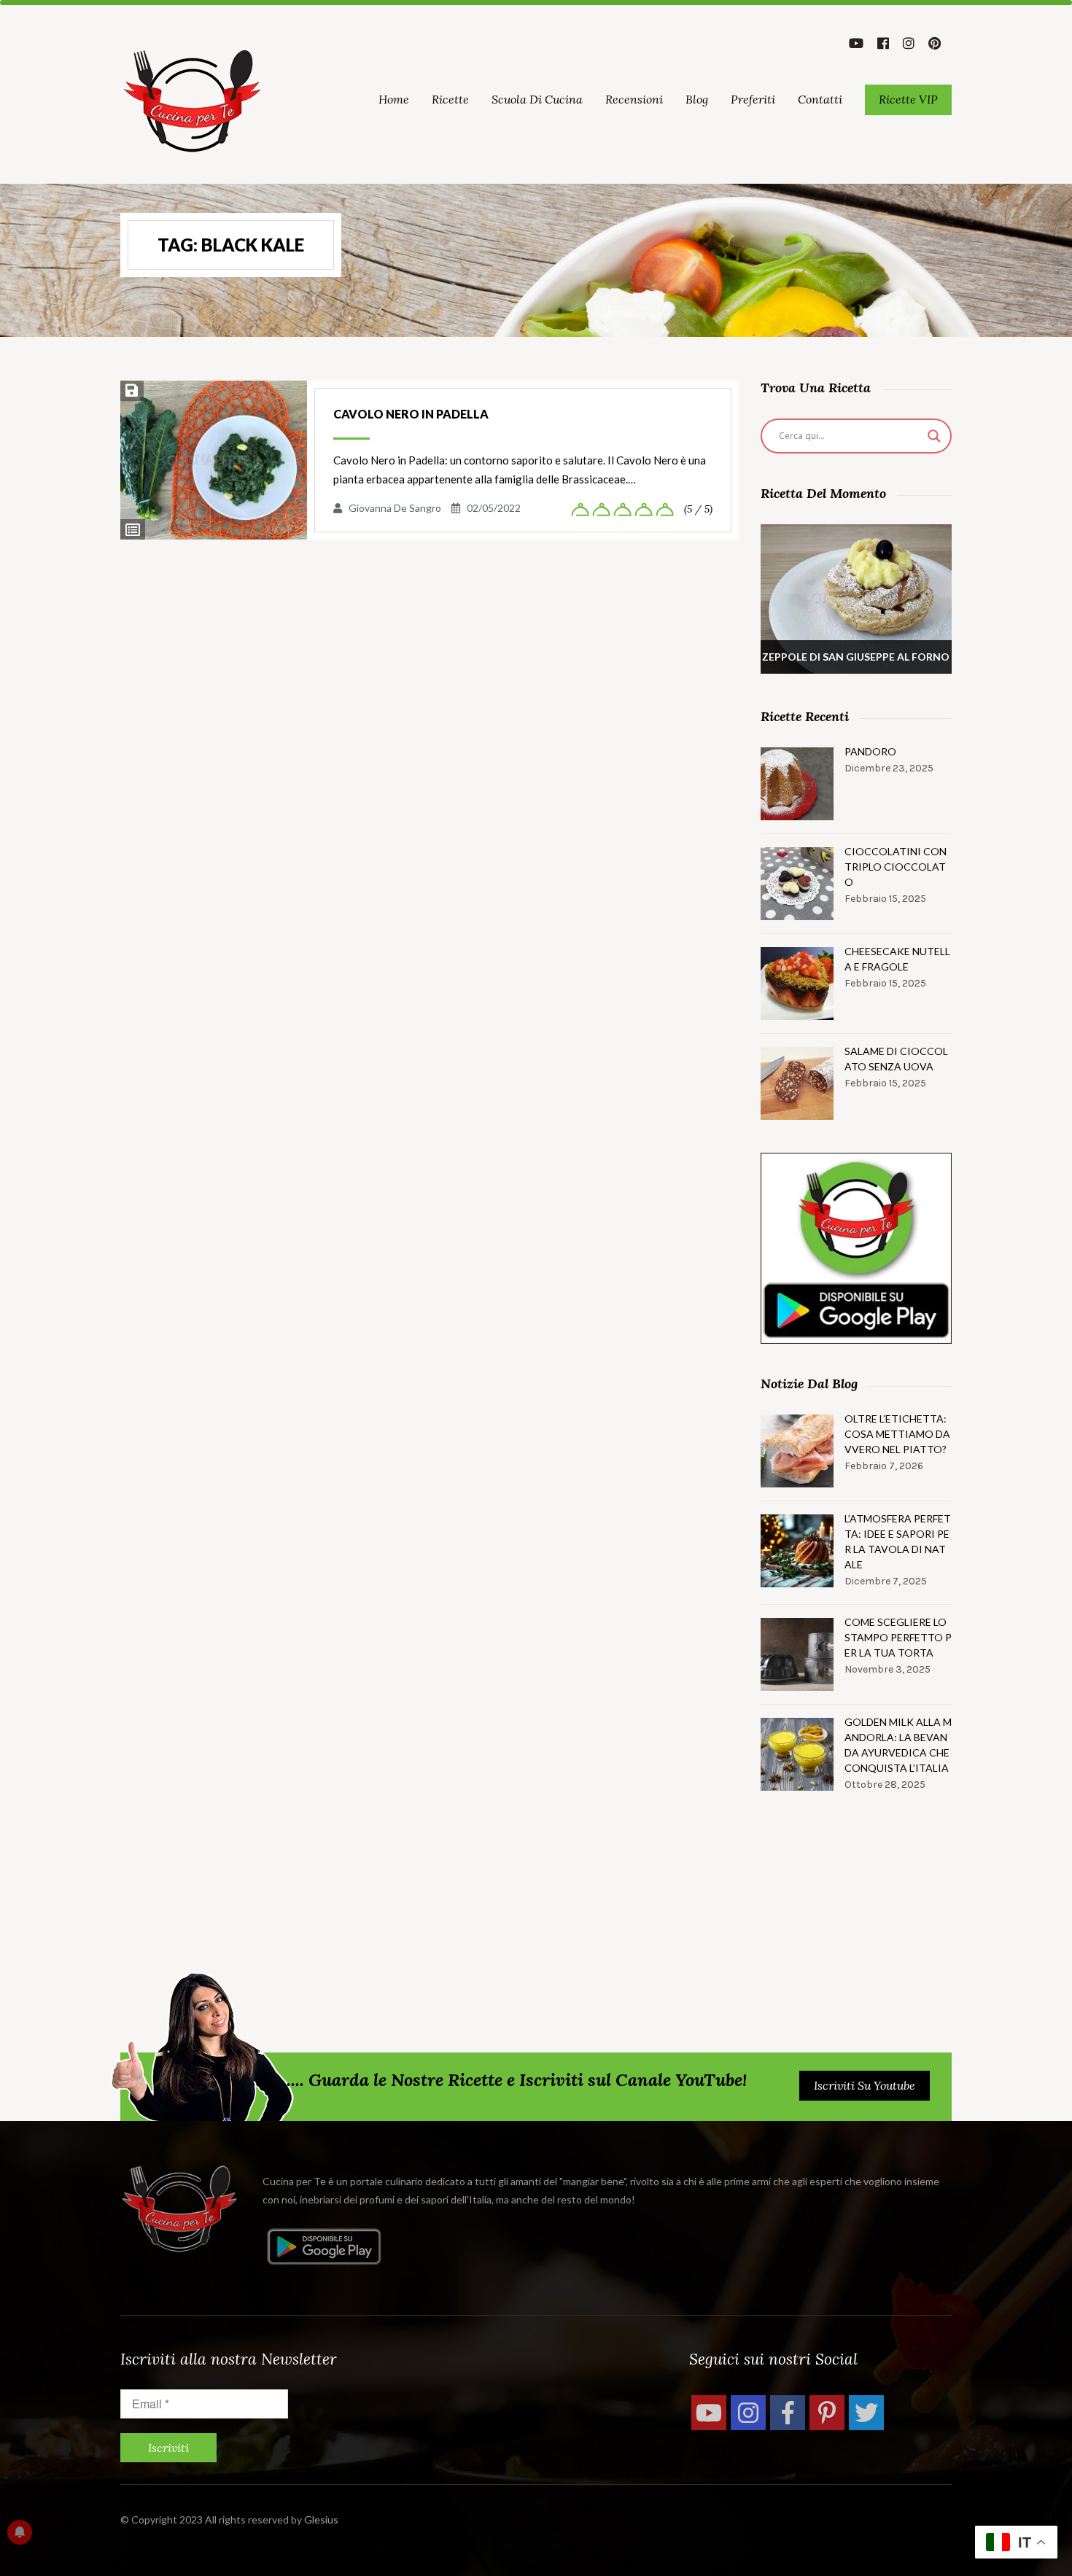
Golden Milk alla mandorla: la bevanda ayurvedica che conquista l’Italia (898, 1745)
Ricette (450, 99)
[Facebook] (788, 2413)
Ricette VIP (908, 99)
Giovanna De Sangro (395, 508)
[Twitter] (866, 2413)
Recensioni (634, 99)
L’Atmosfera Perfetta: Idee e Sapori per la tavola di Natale (898, 1541)
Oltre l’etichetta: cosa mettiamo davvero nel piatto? (897, 1434)
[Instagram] (748, 2413)
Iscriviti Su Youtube (865, 2085)
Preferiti (753, 99)
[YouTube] (709, 2413)
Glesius (321, 2519)
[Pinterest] (827, 2413)
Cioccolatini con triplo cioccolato (896, 867)
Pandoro (870, 751)
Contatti (820, 99)
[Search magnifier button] (934, 436)
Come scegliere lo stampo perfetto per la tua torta (898, 1637)
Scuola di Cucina (537, 99)
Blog (697, 99)
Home (394, 99)
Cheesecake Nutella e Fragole (897, 959)
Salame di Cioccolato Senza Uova (896, 1059)
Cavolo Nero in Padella (411, 414)
